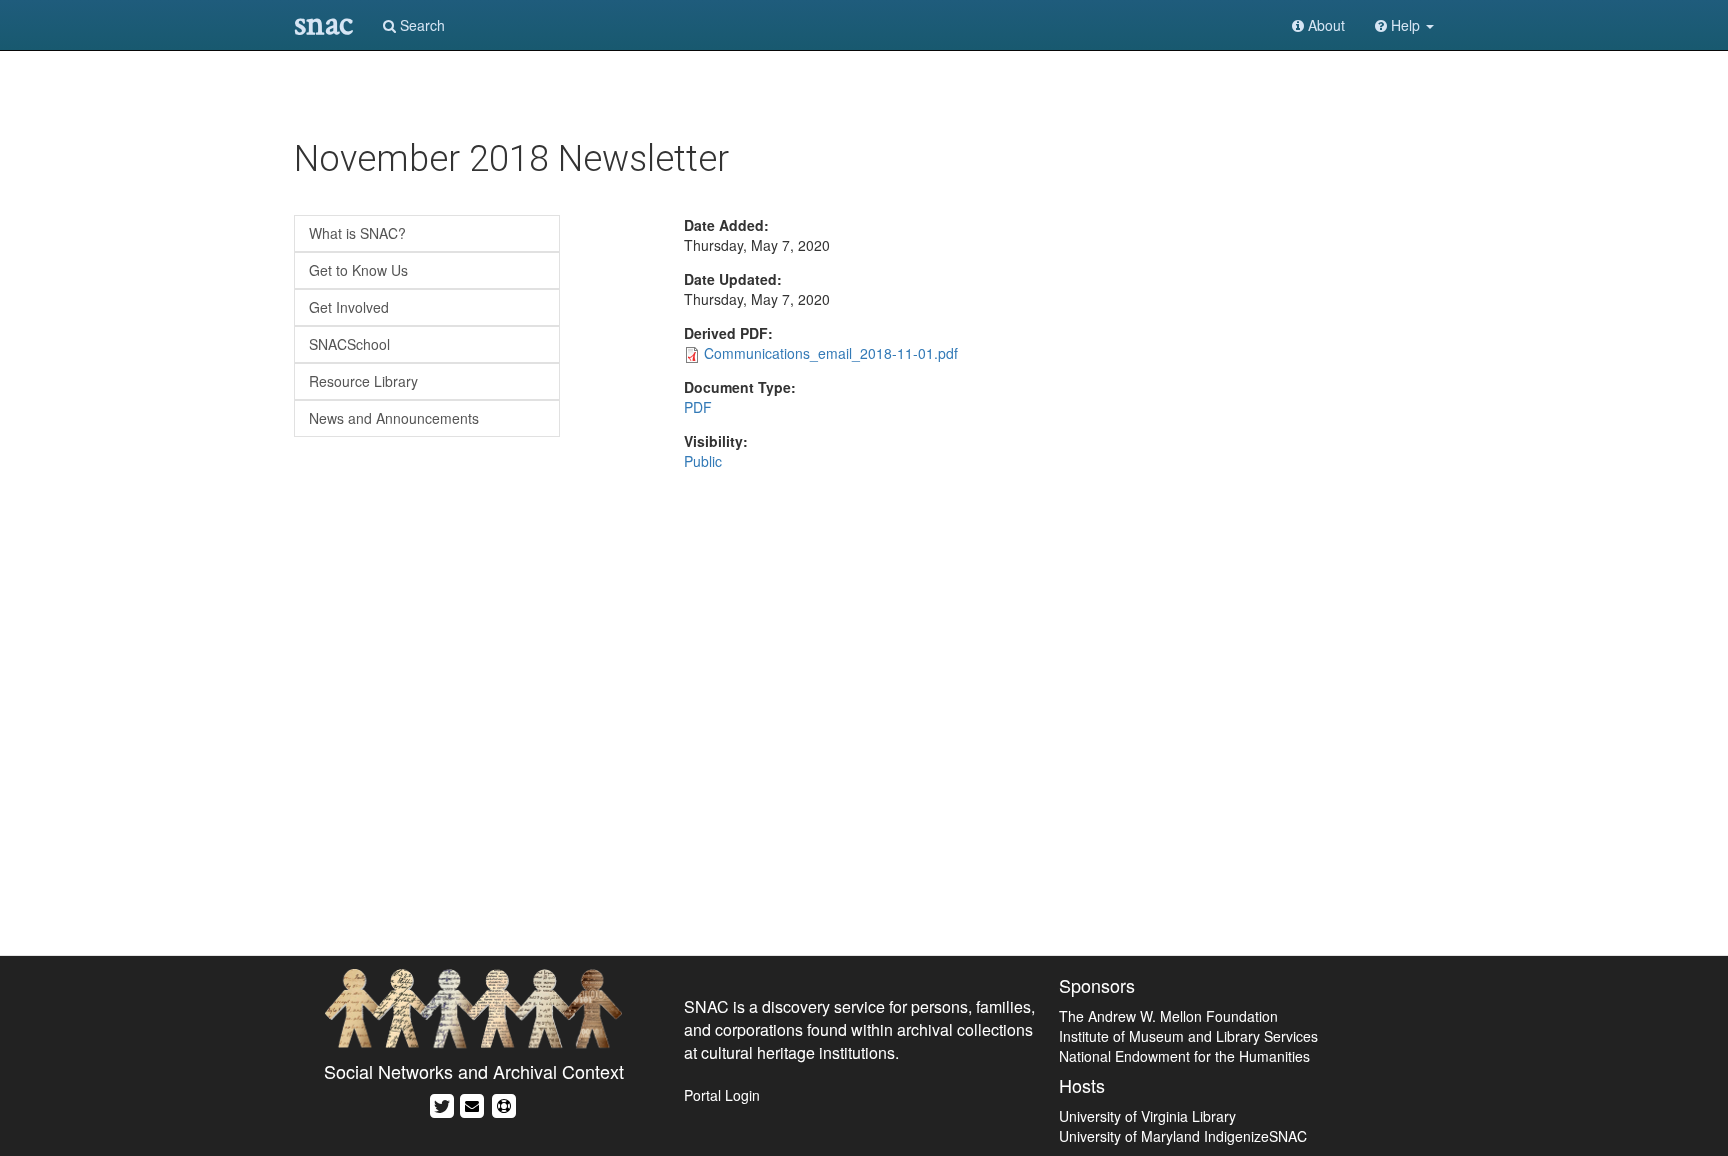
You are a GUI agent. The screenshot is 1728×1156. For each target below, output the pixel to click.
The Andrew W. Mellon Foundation (1168, 1016)
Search (420, 25)
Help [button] (1405, 25)
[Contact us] (472, 1103)
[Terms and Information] (504, 1103)
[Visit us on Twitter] (442, 1103)
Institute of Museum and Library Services (1188, 1036)
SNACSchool (349, 344)
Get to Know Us (358, 270)
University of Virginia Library (1147, 1116)
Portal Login (722, 1095)
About (1324, 25)
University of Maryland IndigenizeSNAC (1183, 1136)
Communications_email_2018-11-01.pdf (831, 353)
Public (703, 461)
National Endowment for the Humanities (1184, 1056)
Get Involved (349, 307)
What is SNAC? (357, 233)
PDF (698, 407)
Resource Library (363, 381)
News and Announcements (394, 418)
